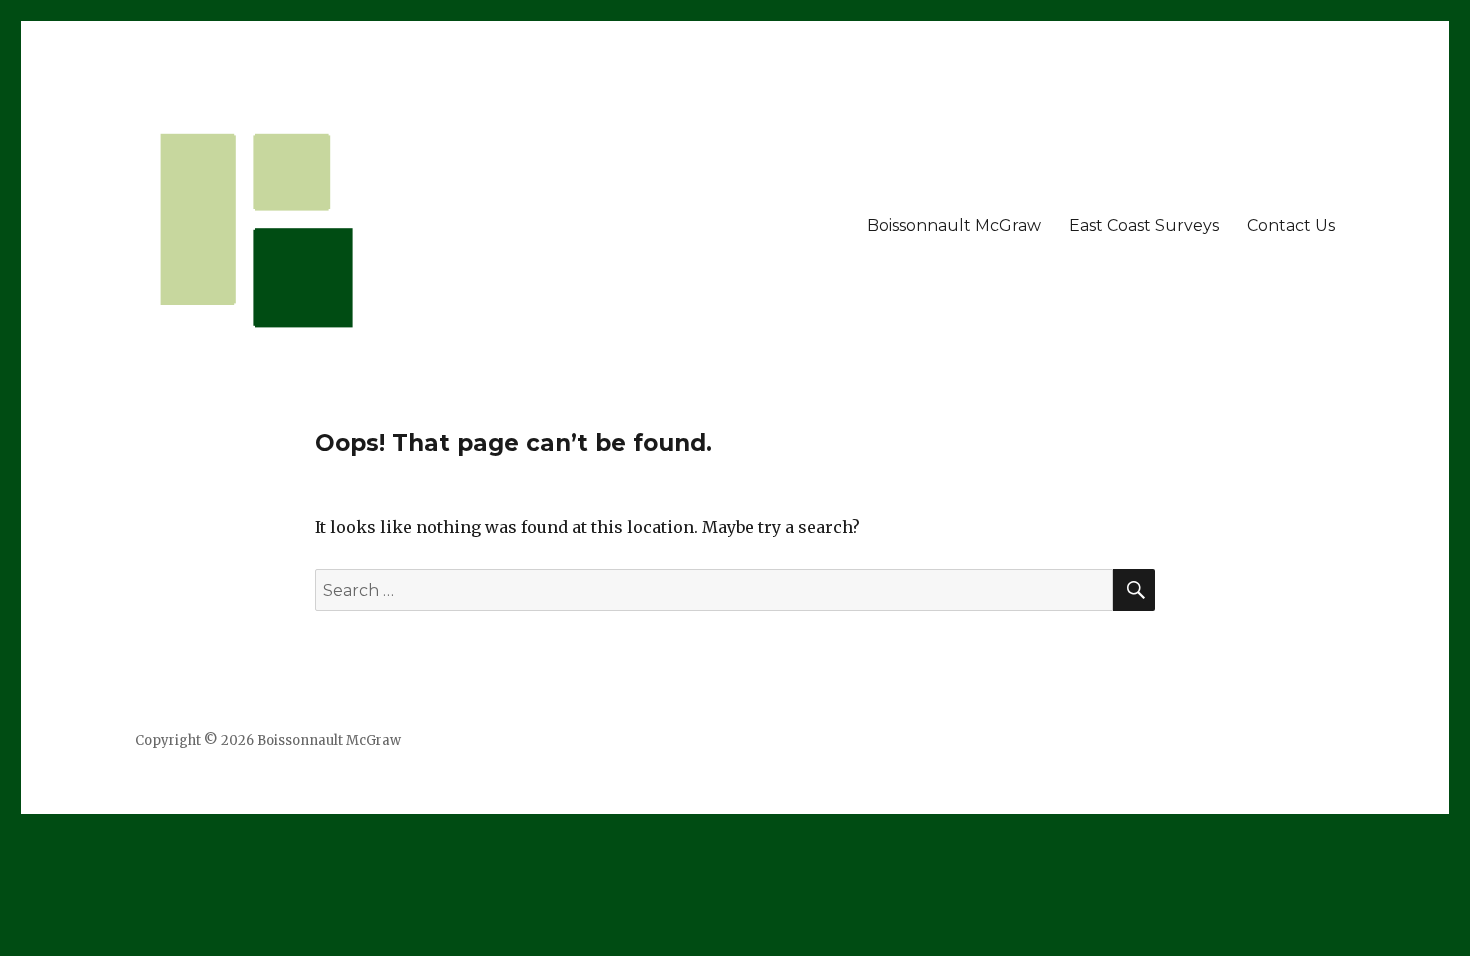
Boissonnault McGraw (954, 225)
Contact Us (1291, 225)
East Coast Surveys (1144, 225)
